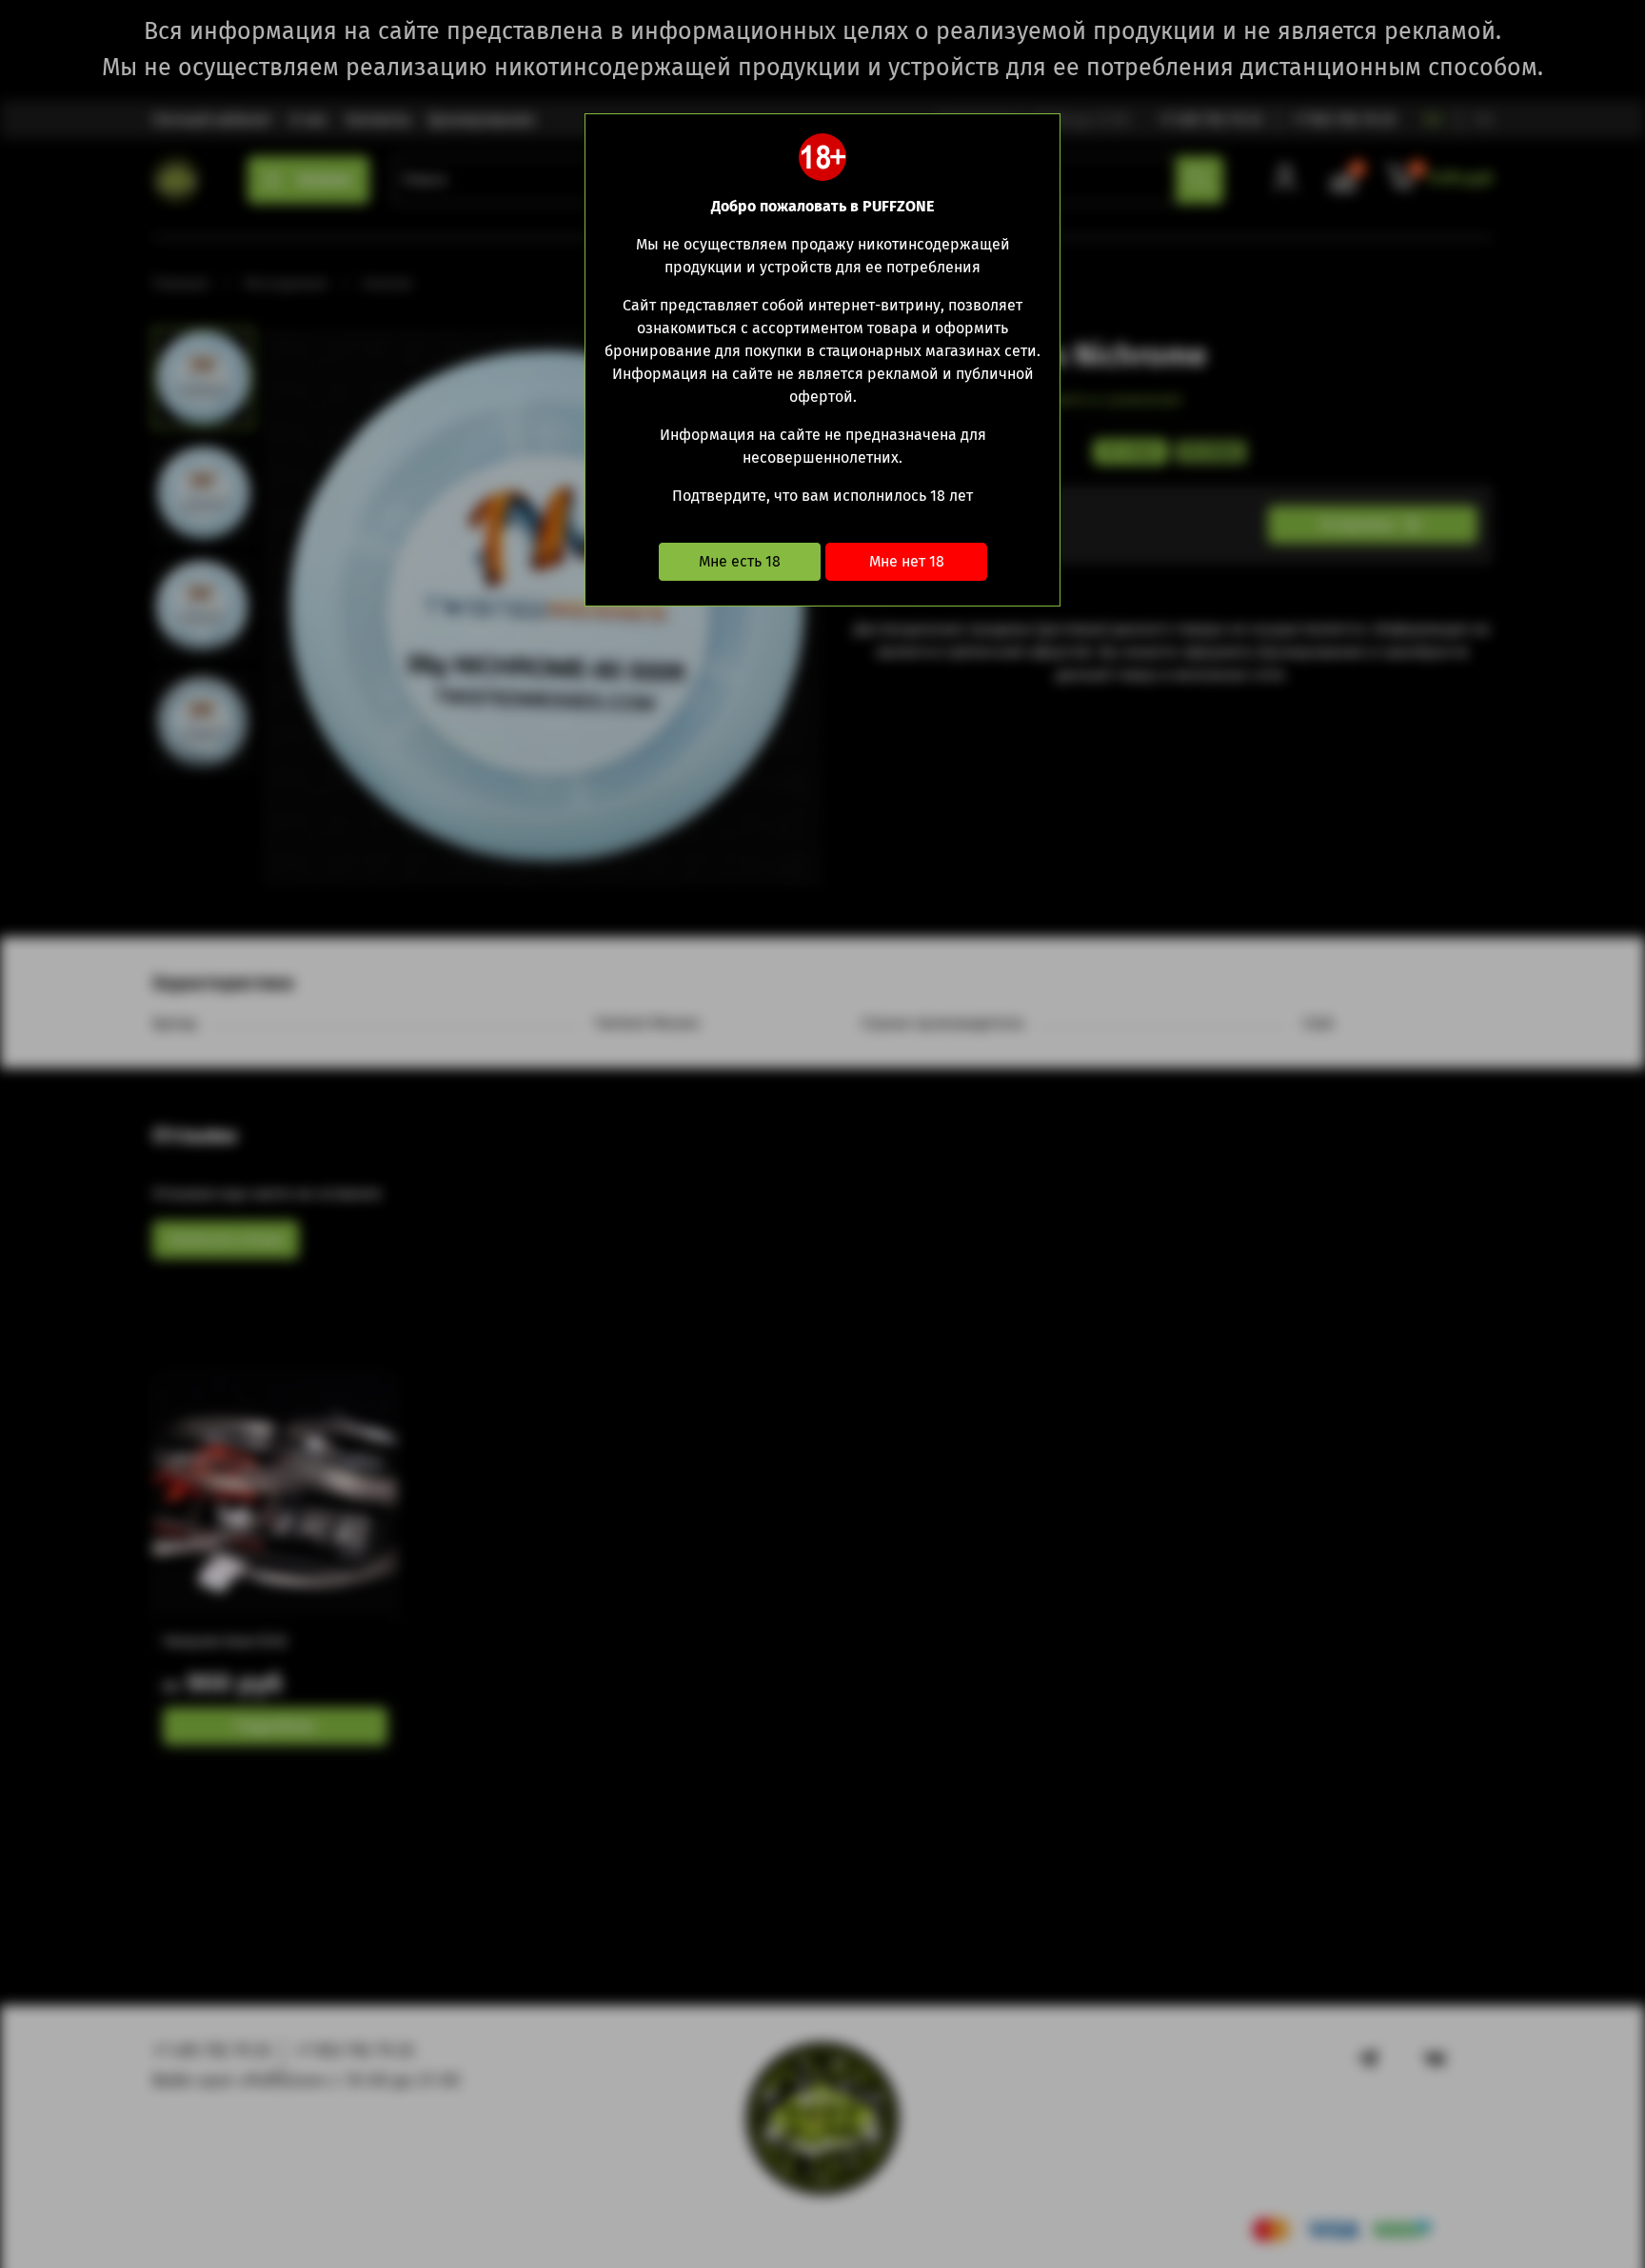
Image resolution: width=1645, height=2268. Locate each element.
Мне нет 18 (907, 561)
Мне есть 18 (740, 561)
